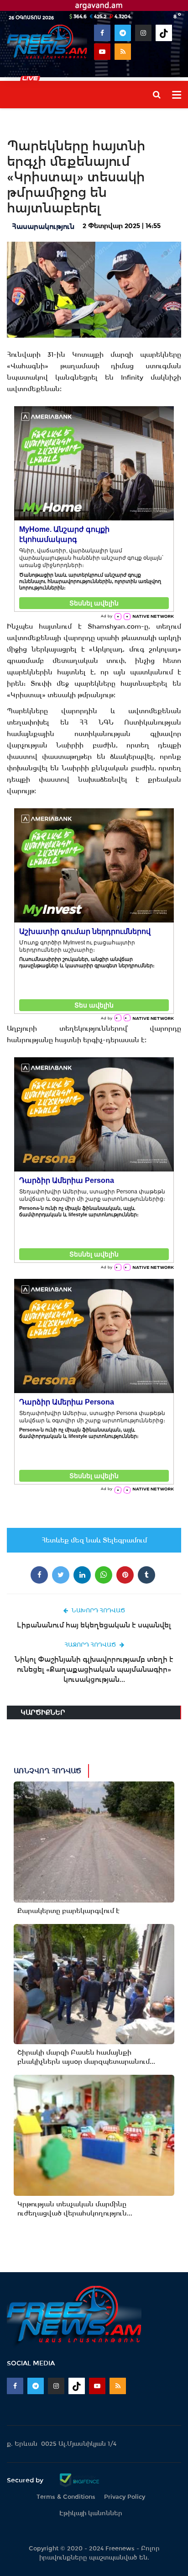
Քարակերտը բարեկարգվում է (68, 1911)
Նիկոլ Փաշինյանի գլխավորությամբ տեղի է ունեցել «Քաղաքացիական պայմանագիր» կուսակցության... (94, 1669)
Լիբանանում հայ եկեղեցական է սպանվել (94, 1625)
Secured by (26, 2480)
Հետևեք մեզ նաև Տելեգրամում (94, 1540)
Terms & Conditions (66, 2497)
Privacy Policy (125, 2497)
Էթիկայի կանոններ (91, 2513)
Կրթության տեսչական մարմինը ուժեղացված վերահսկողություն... (75, 2209)
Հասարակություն (43, 226)
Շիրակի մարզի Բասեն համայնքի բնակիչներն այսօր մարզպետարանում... (86, 2057)
